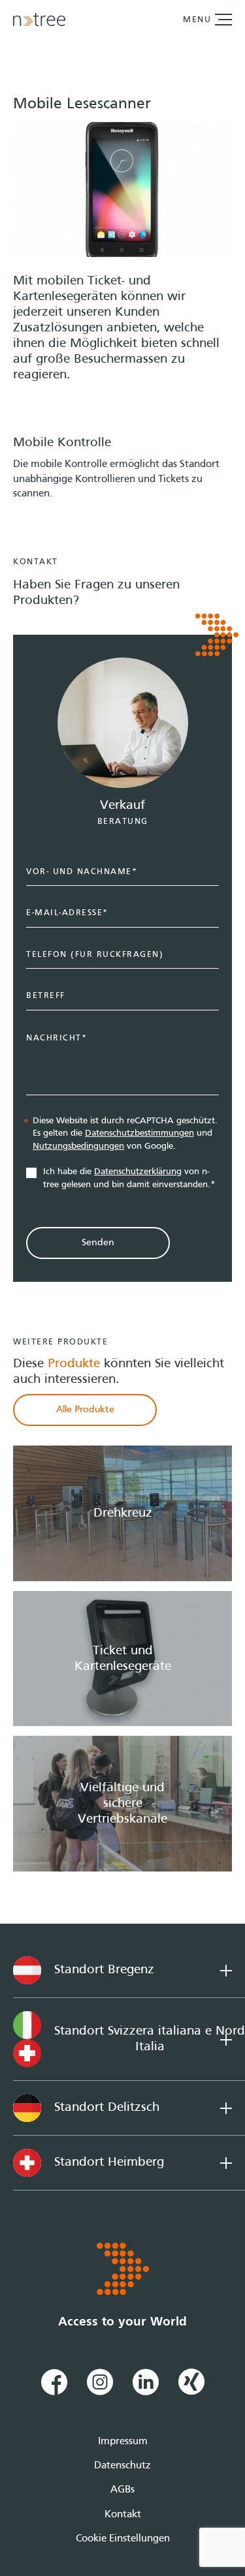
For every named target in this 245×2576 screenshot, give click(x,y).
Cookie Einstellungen (123, 2539)
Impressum (123, 2442)
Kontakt (123, 2515)
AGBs (122, 2490)
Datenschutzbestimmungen (139, 1133)
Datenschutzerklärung (138, 1172)
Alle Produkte (85, 1410)
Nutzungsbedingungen (78, 1146)
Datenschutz (122, 2466)
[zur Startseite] (39, 20)
